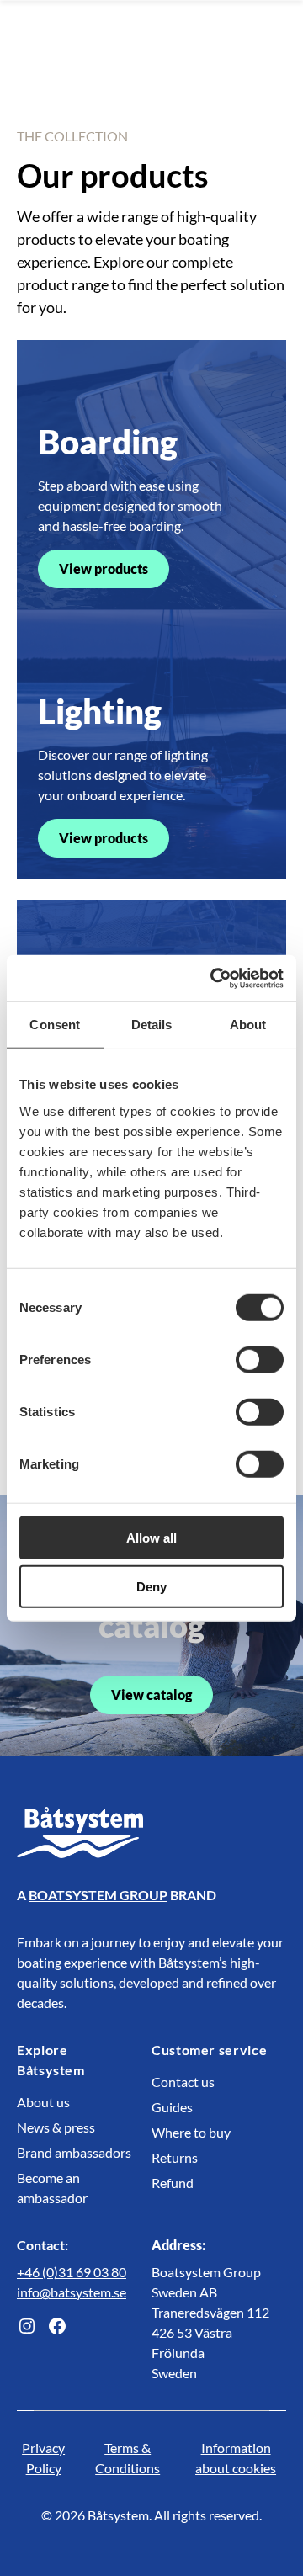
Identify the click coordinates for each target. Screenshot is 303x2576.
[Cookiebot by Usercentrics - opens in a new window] (214, 978)
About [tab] (248, 1025)
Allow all (151, 1537)
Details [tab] (152, 1025)
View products (104, 568)
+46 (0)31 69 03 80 (72, 2272)
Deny (151, 1587)
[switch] (260, 1359)
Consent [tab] (55, 1025)
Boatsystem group (98, 1895)
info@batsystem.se (72, 2292)
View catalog (151, 1694)
